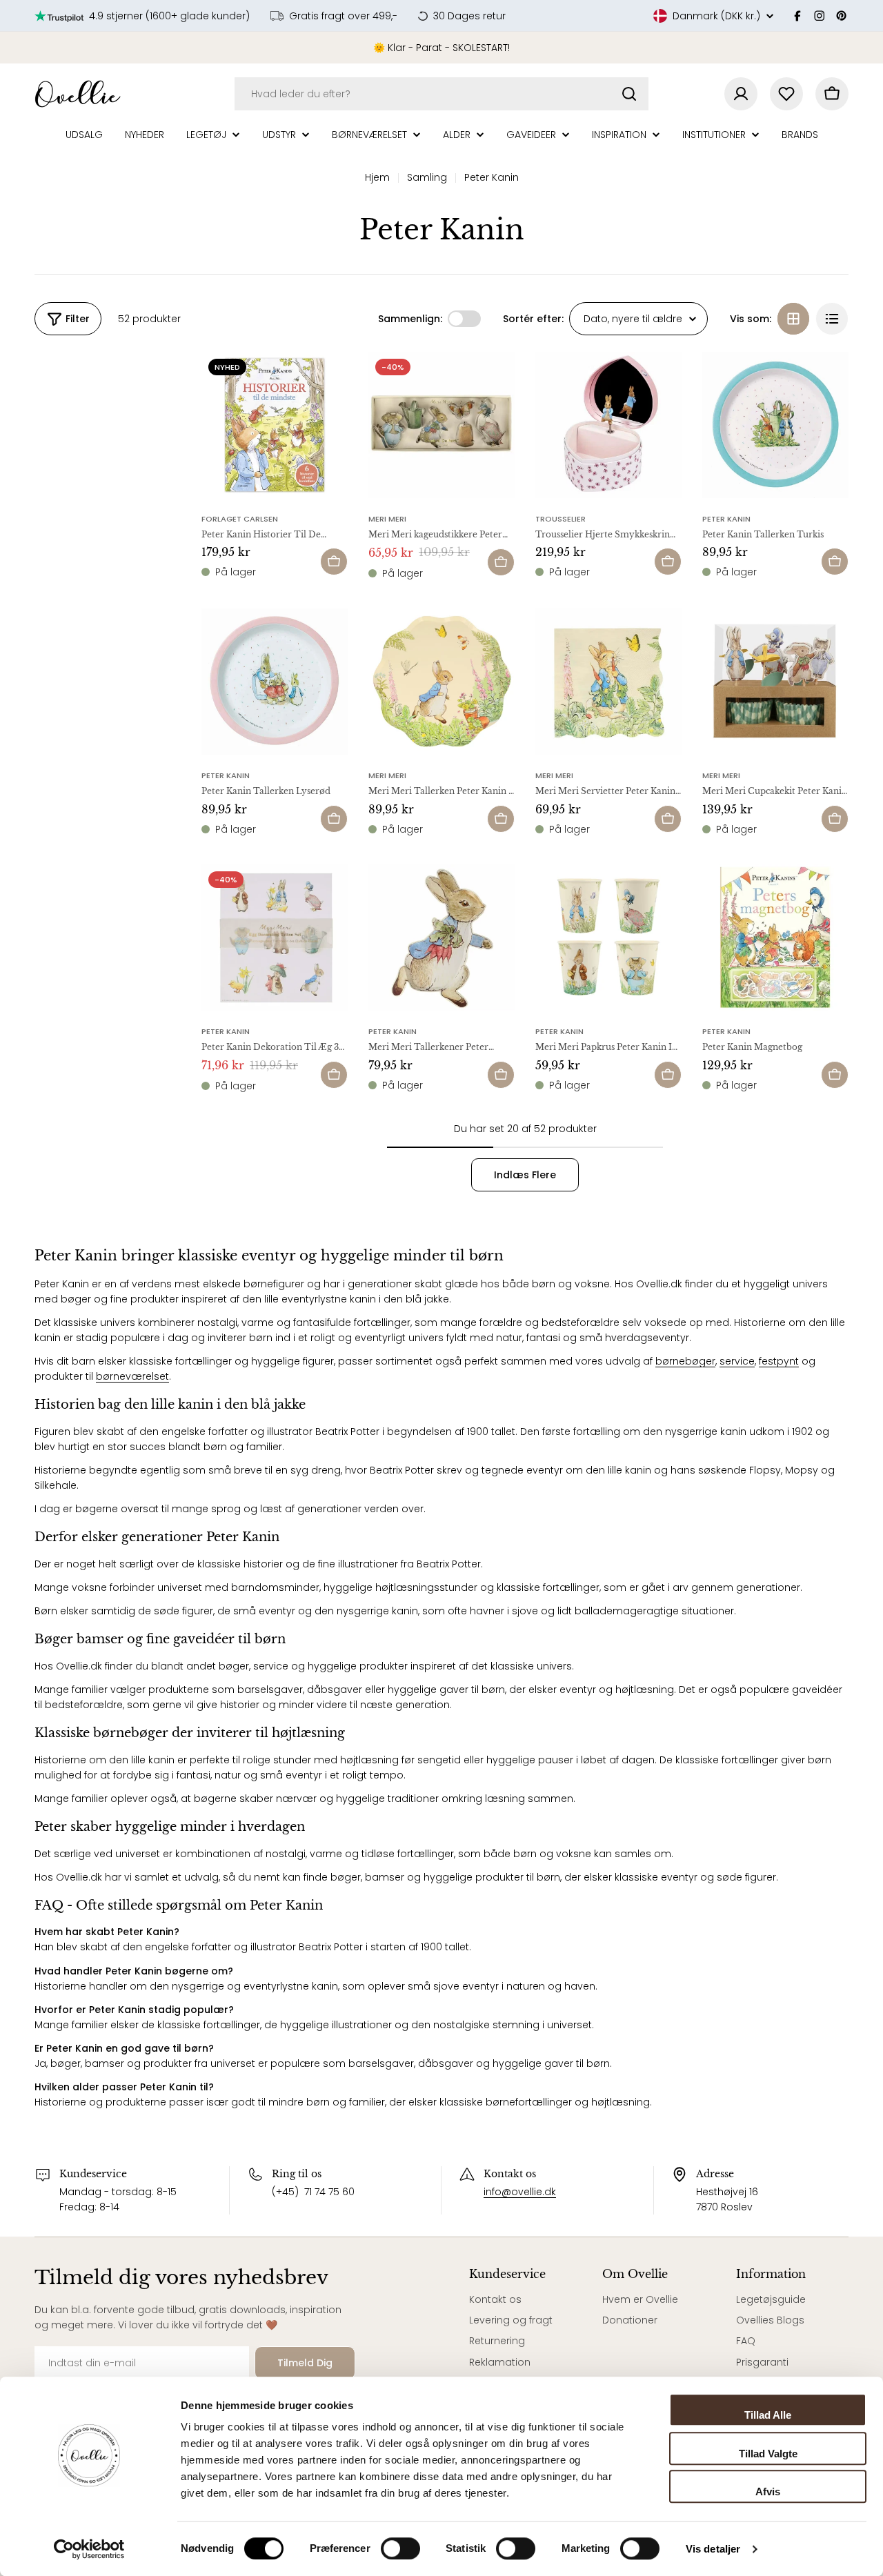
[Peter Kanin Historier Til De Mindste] (275, 425)
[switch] (400, 2548)
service (737, 1361)
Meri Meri (387, 519)
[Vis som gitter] (793, 319)
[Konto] (741, 94)
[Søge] (629, 94)
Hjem (377, 177)
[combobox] (441, 94)
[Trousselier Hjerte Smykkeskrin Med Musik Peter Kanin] (608, 425)
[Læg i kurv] (334, 562)
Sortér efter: (533, 319)
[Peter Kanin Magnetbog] (775, 938)
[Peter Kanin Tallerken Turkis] (775, 425)
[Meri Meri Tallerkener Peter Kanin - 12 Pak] (441, 938)
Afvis (768, 2491)
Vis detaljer (713, 2549)
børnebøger (685, 1361)
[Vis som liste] (832, 319)
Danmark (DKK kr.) (716, 16)
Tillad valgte (768, 2454)
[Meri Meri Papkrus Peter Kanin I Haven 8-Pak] (608, 938)
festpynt (779, 1361)
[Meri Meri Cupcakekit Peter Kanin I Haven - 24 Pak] (775, 682)
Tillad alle (768, 2415)
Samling (427, 177)
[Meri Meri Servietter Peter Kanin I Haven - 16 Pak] (608, 682)
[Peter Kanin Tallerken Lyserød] (275, 682)
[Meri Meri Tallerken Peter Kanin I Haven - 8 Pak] (441, 682)
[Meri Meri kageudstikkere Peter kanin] (441, 425)
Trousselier (560, 519)
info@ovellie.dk (520, 2192)
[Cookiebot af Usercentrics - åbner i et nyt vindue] (89, 2549)
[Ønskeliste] (786, 94)
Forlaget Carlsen (240, 519)
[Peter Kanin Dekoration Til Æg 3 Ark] (275, 938)
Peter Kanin (726, 519)
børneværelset (132, 1376)
